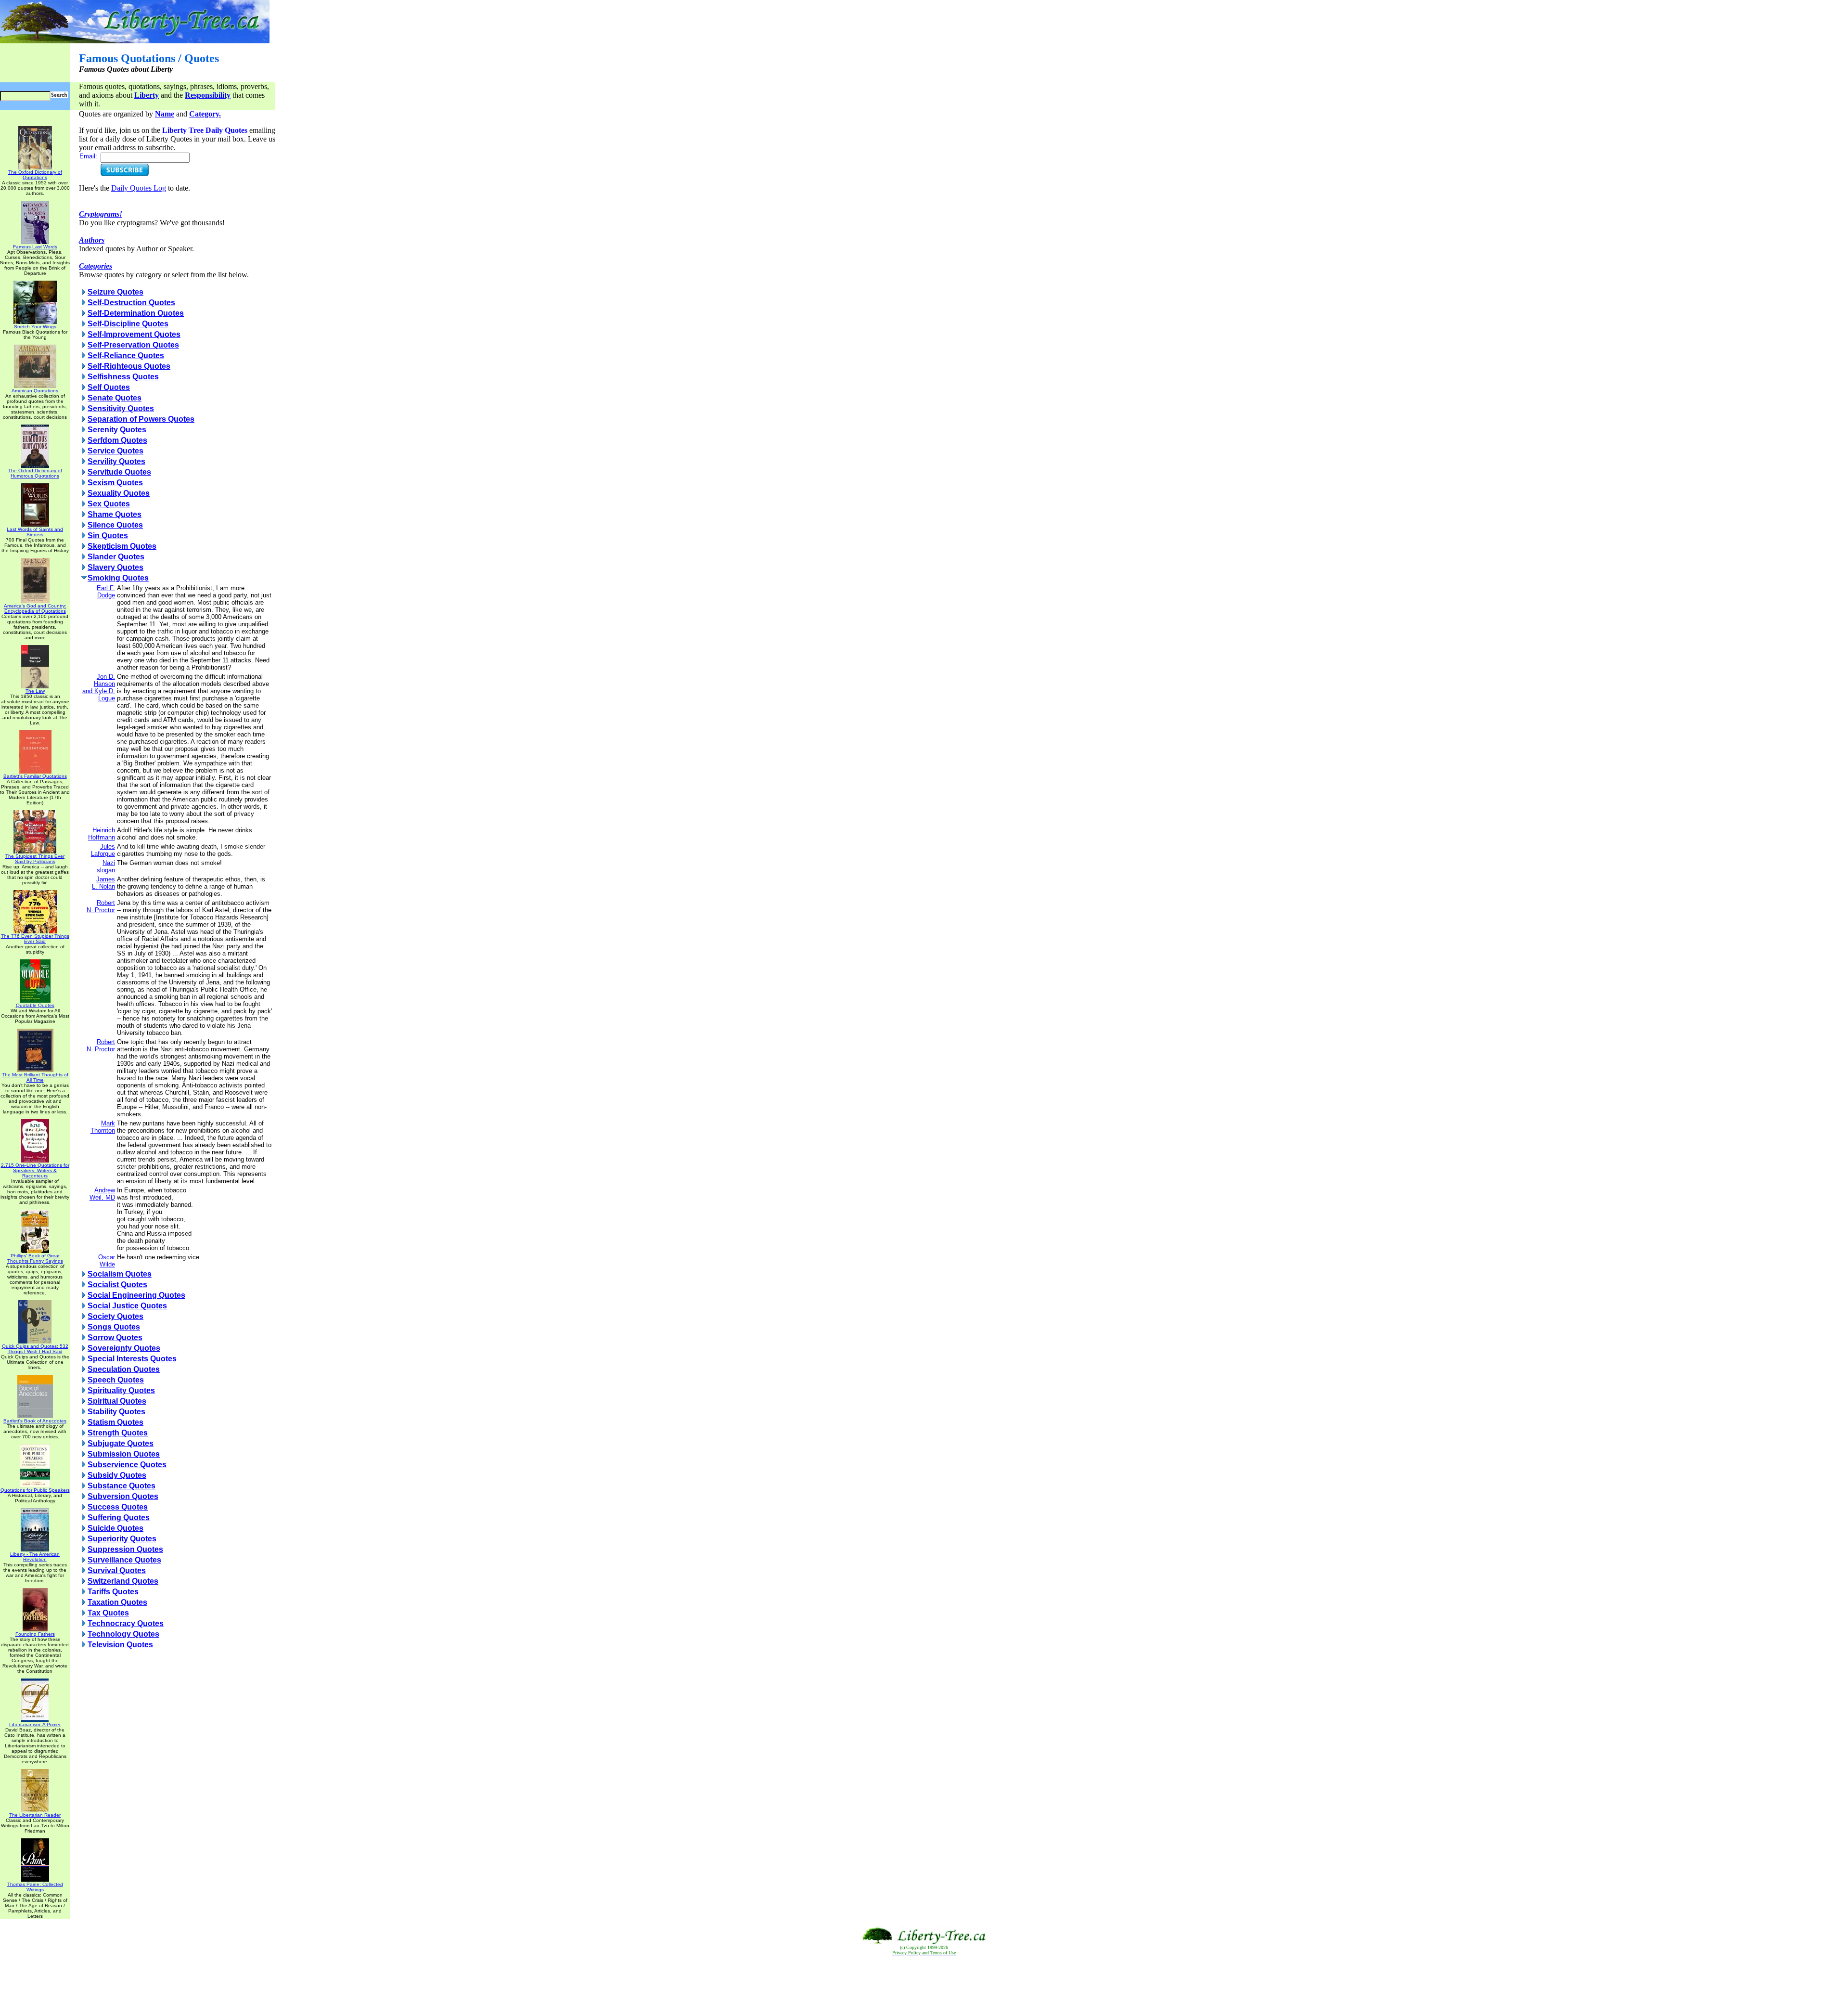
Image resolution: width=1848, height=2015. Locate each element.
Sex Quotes (109, 504)
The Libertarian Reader (35, 1815)
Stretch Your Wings (35, 327)
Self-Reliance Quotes (126, 355)
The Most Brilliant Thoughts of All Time (35, 1077)
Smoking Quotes (118, 578)
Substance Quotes (122, 1486)
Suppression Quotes (125, 1549)
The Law (35, 691)
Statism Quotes (115, 1422)
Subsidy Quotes (117, 1475)
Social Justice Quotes (127, 1306)
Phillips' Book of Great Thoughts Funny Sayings (35, 1258)
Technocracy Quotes (126, 1623)
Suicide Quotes (115, 1528)
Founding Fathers (35, 1634)
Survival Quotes (117, 1570)
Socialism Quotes (120, 1274)
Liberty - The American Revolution (35, 1557)
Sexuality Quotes (119, 493)
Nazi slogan (106, 866)
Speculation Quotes (124, 1369)
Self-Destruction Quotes (131, 303)
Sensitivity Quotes (121, 408)
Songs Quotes (114, 1327)
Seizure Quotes (115, 292)
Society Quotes (115, 1316)
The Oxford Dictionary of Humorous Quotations (35, 473)
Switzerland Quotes (123, 1581)
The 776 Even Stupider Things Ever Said (35, 939)
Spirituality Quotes (121, 1390)
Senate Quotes (115, 398)
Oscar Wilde (107, 1261)
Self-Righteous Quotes (129, 366)
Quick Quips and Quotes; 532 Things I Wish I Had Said (35, 1349)
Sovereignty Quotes (124, 1348)
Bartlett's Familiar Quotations (35, 776)
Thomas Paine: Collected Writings (35, 1887)
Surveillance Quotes (124, 1560)
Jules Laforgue (103, 850)
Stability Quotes (116, 1412)
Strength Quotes (118, 1433)
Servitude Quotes (119, 472)
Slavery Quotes (115, 567)
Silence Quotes (115, 525)
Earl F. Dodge (106, 592)
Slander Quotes (116, 557)
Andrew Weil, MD (102, 1194)
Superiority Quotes (122, 1539)
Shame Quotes (115, 514)
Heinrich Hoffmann (102, 834)
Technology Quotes (123, 1634)
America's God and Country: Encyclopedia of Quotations (35, 608)
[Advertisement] (924, 1986)
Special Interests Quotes (132, 1359)
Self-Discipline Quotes (128, 324)
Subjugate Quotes (121, 1443)
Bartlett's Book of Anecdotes (35, 1421)
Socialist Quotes (117, 1285)
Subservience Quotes (127, 1465)
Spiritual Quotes (117, 1401)
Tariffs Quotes (113, 1592)
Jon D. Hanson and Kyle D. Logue (99, 687)
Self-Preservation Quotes (133, 345)
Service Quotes (115, 451)
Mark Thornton (103, 1127)
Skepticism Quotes (122, 546)
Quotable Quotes (35, 1005)
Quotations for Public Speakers (35, 1490)
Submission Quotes (124, 1454)
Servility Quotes (116, 461)
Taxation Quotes (117, 1602)
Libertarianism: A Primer (35, 1724)
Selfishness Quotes (123, 377)
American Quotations (35, 391)
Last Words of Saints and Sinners (35, 532)
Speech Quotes (116, 1380)
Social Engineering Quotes (136, 1295)
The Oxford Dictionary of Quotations (35, 175)
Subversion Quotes (123, 1496)
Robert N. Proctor (101, 906)
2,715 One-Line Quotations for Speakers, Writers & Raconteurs (35, 1170)
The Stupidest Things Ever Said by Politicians (35, 859)
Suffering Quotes (119, 1518)
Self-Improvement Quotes (134, 334)
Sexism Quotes (115, 483)
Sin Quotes (108, 536)
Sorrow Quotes (115, 1337)
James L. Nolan (103, 883)
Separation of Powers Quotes (141, 419)
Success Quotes (118, 1507)
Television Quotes (120, 1645)
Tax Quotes (108, 1613)
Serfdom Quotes (117, 440)
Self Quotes (109, 387)
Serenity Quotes (117, 430)
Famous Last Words (35, 247)
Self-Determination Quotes (136, 313)
